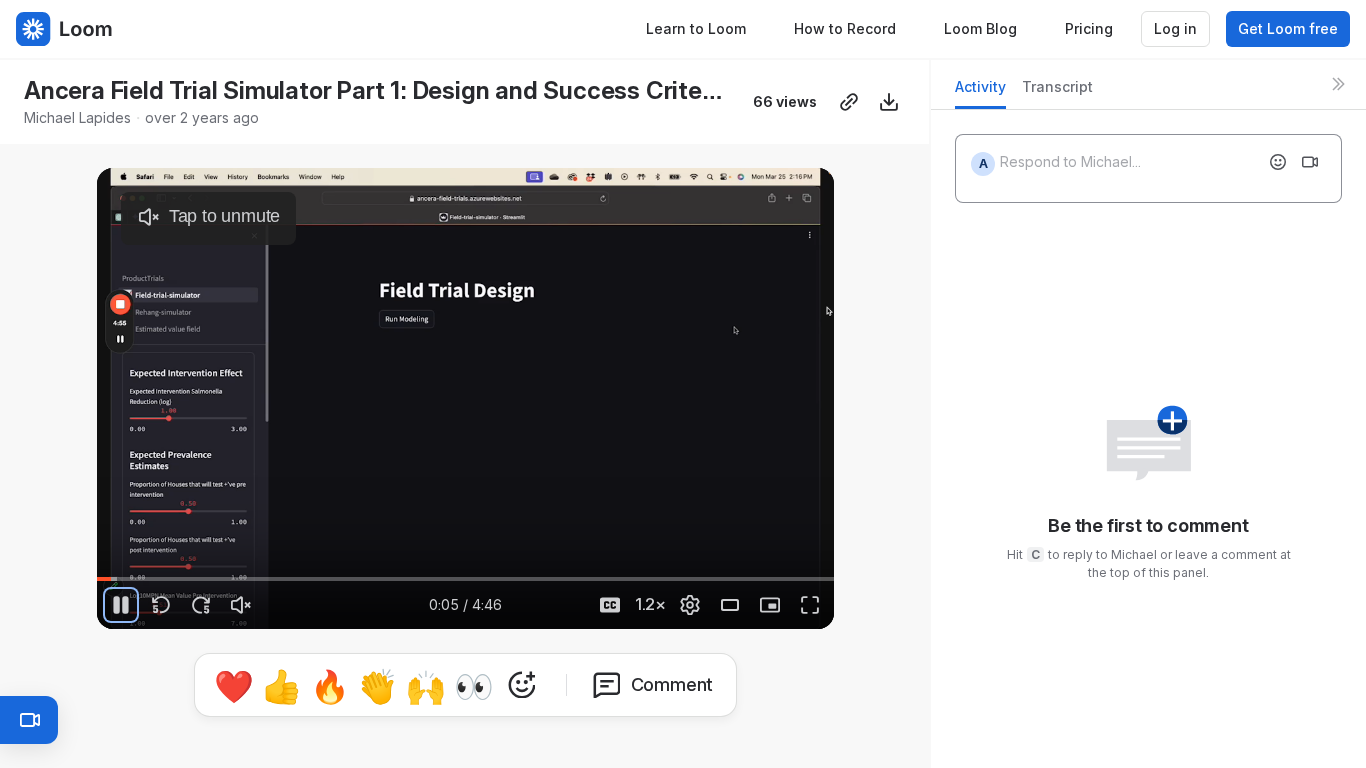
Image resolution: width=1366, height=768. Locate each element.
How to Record (845, 28)
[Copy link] (849, 102)
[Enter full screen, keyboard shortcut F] (810, 605)
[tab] (980, 92)
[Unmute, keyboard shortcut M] (241, 605)
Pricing (1089, 28)
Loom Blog (980, 28)
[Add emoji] (1278, 162)
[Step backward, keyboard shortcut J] (161, 605)
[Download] (889, 102)
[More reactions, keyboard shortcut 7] (522, 685)
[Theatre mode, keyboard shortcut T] (730, 605)
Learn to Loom (696, 28)
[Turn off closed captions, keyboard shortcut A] (610, 605)
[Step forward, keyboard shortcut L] (201, 605)
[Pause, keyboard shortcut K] (121, 605)
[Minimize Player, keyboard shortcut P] (770, 605)
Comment (672, 684)
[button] (826, 567)
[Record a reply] (1310, 162)
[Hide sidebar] (1338, 84)
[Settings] (690, 605)
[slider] (465, 579)
